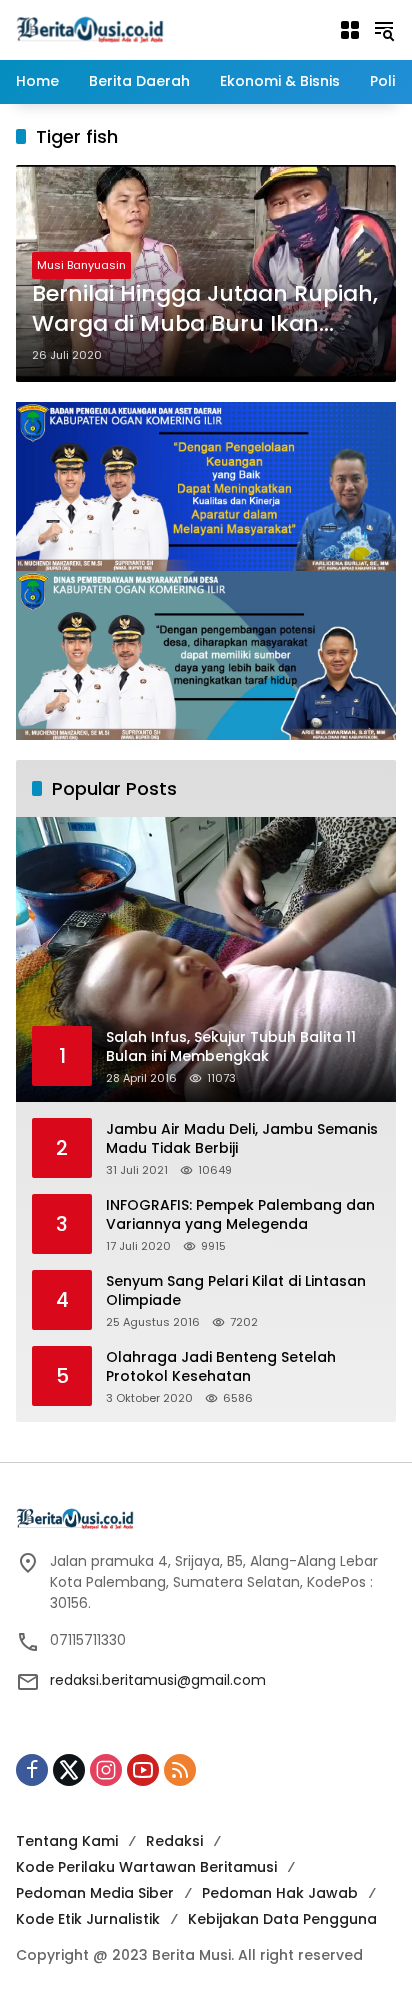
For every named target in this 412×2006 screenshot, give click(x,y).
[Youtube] (143, 1770)
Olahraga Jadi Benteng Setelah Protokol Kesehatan (221, 1367)
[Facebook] (32, 1770)
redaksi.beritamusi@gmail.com (158, 1680)
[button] (384, 30)
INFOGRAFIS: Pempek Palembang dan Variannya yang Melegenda (240, 1215)
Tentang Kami (67, 1841)
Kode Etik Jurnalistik (88, 1919)
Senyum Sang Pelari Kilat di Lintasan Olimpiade (236, 1291)
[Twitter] (69, 1770)
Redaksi (174, 1841)
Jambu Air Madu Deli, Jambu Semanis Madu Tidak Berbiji (242, 1139)
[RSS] (180, 1770)
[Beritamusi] (90, 29)
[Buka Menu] (350, 30)
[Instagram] (106, 1770)
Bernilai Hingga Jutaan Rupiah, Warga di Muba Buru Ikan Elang (205, 310)
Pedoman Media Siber (95, 1893)
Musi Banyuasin (81, 265)
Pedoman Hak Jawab (280, 1893)
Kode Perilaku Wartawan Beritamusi (146, 1867)
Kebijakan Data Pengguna (282, 1919)
